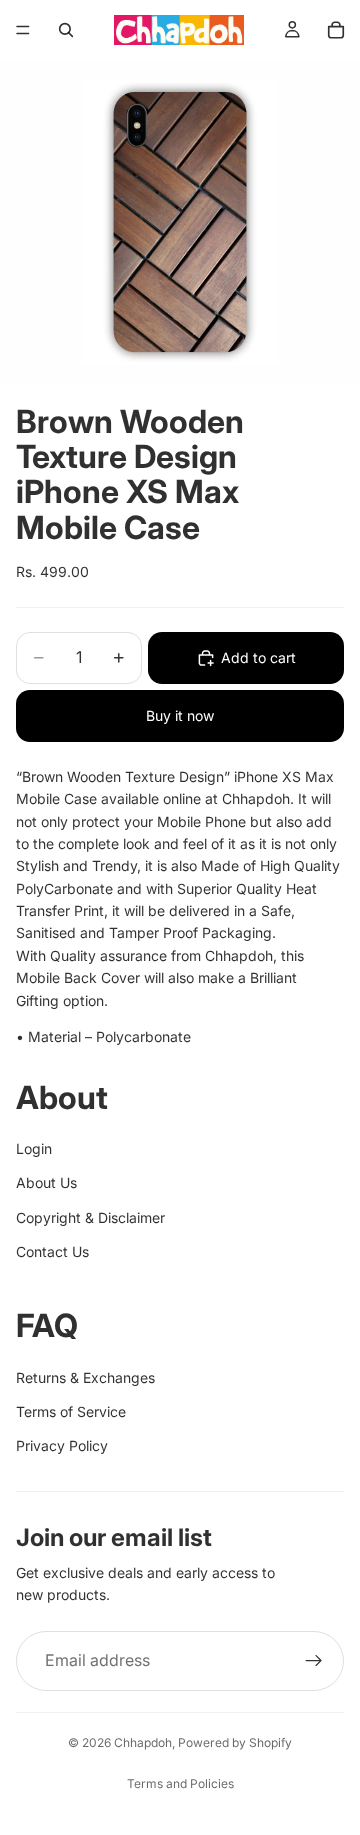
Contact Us (52, 1251)
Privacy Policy (62, 1445)
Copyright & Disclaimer (90, 1217)
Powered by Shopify (235, 1742)
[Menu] (23, 30)
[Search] (66, 30)
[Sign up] (314, 1661)
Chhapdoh (143, 1742)
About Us (46, 1182)
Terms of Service (71, 1411)
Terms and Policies (180, 1783)
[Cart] (336, 30)
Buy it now (180, 715)
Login (34, 1148)
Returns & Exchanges (85, 1377)
